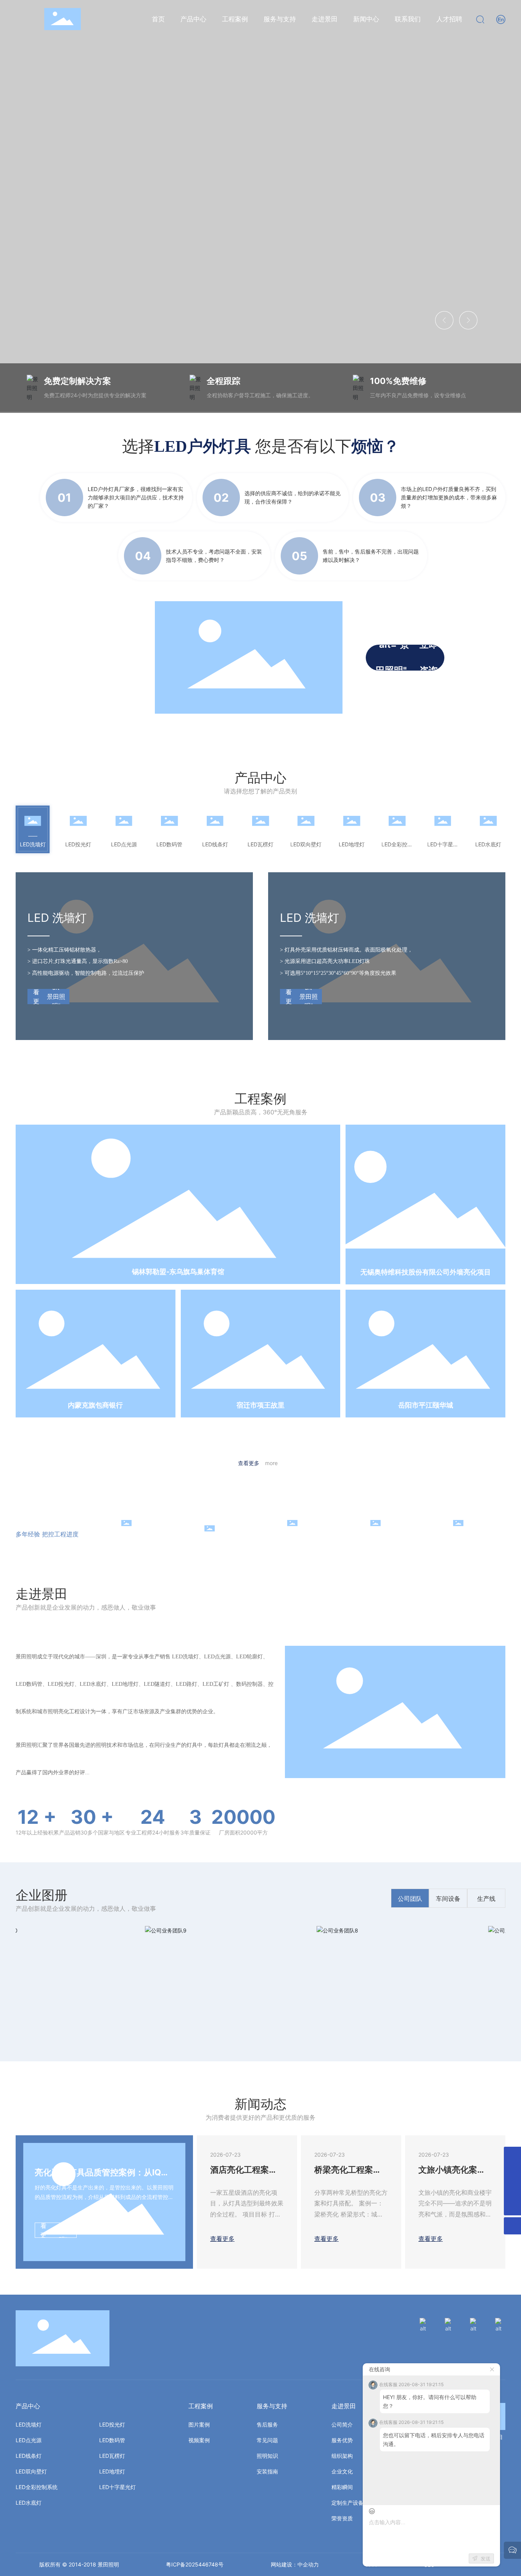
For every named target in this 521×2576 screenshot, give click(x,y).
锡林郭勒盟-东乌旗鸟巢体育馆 (178, 1272)
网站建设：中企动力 (295, 2564)
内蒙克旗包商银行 (95, 1405)
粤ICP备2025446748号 (195, 2564)
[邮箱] (512, 2172)
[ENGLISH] (501, 18)
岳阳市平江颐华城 (426, 1405)
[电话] (512, 2190)
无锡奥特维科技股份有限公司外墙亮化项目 (426, 1272)
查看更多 (258, 1463)
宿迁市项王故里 (260, 1405)
